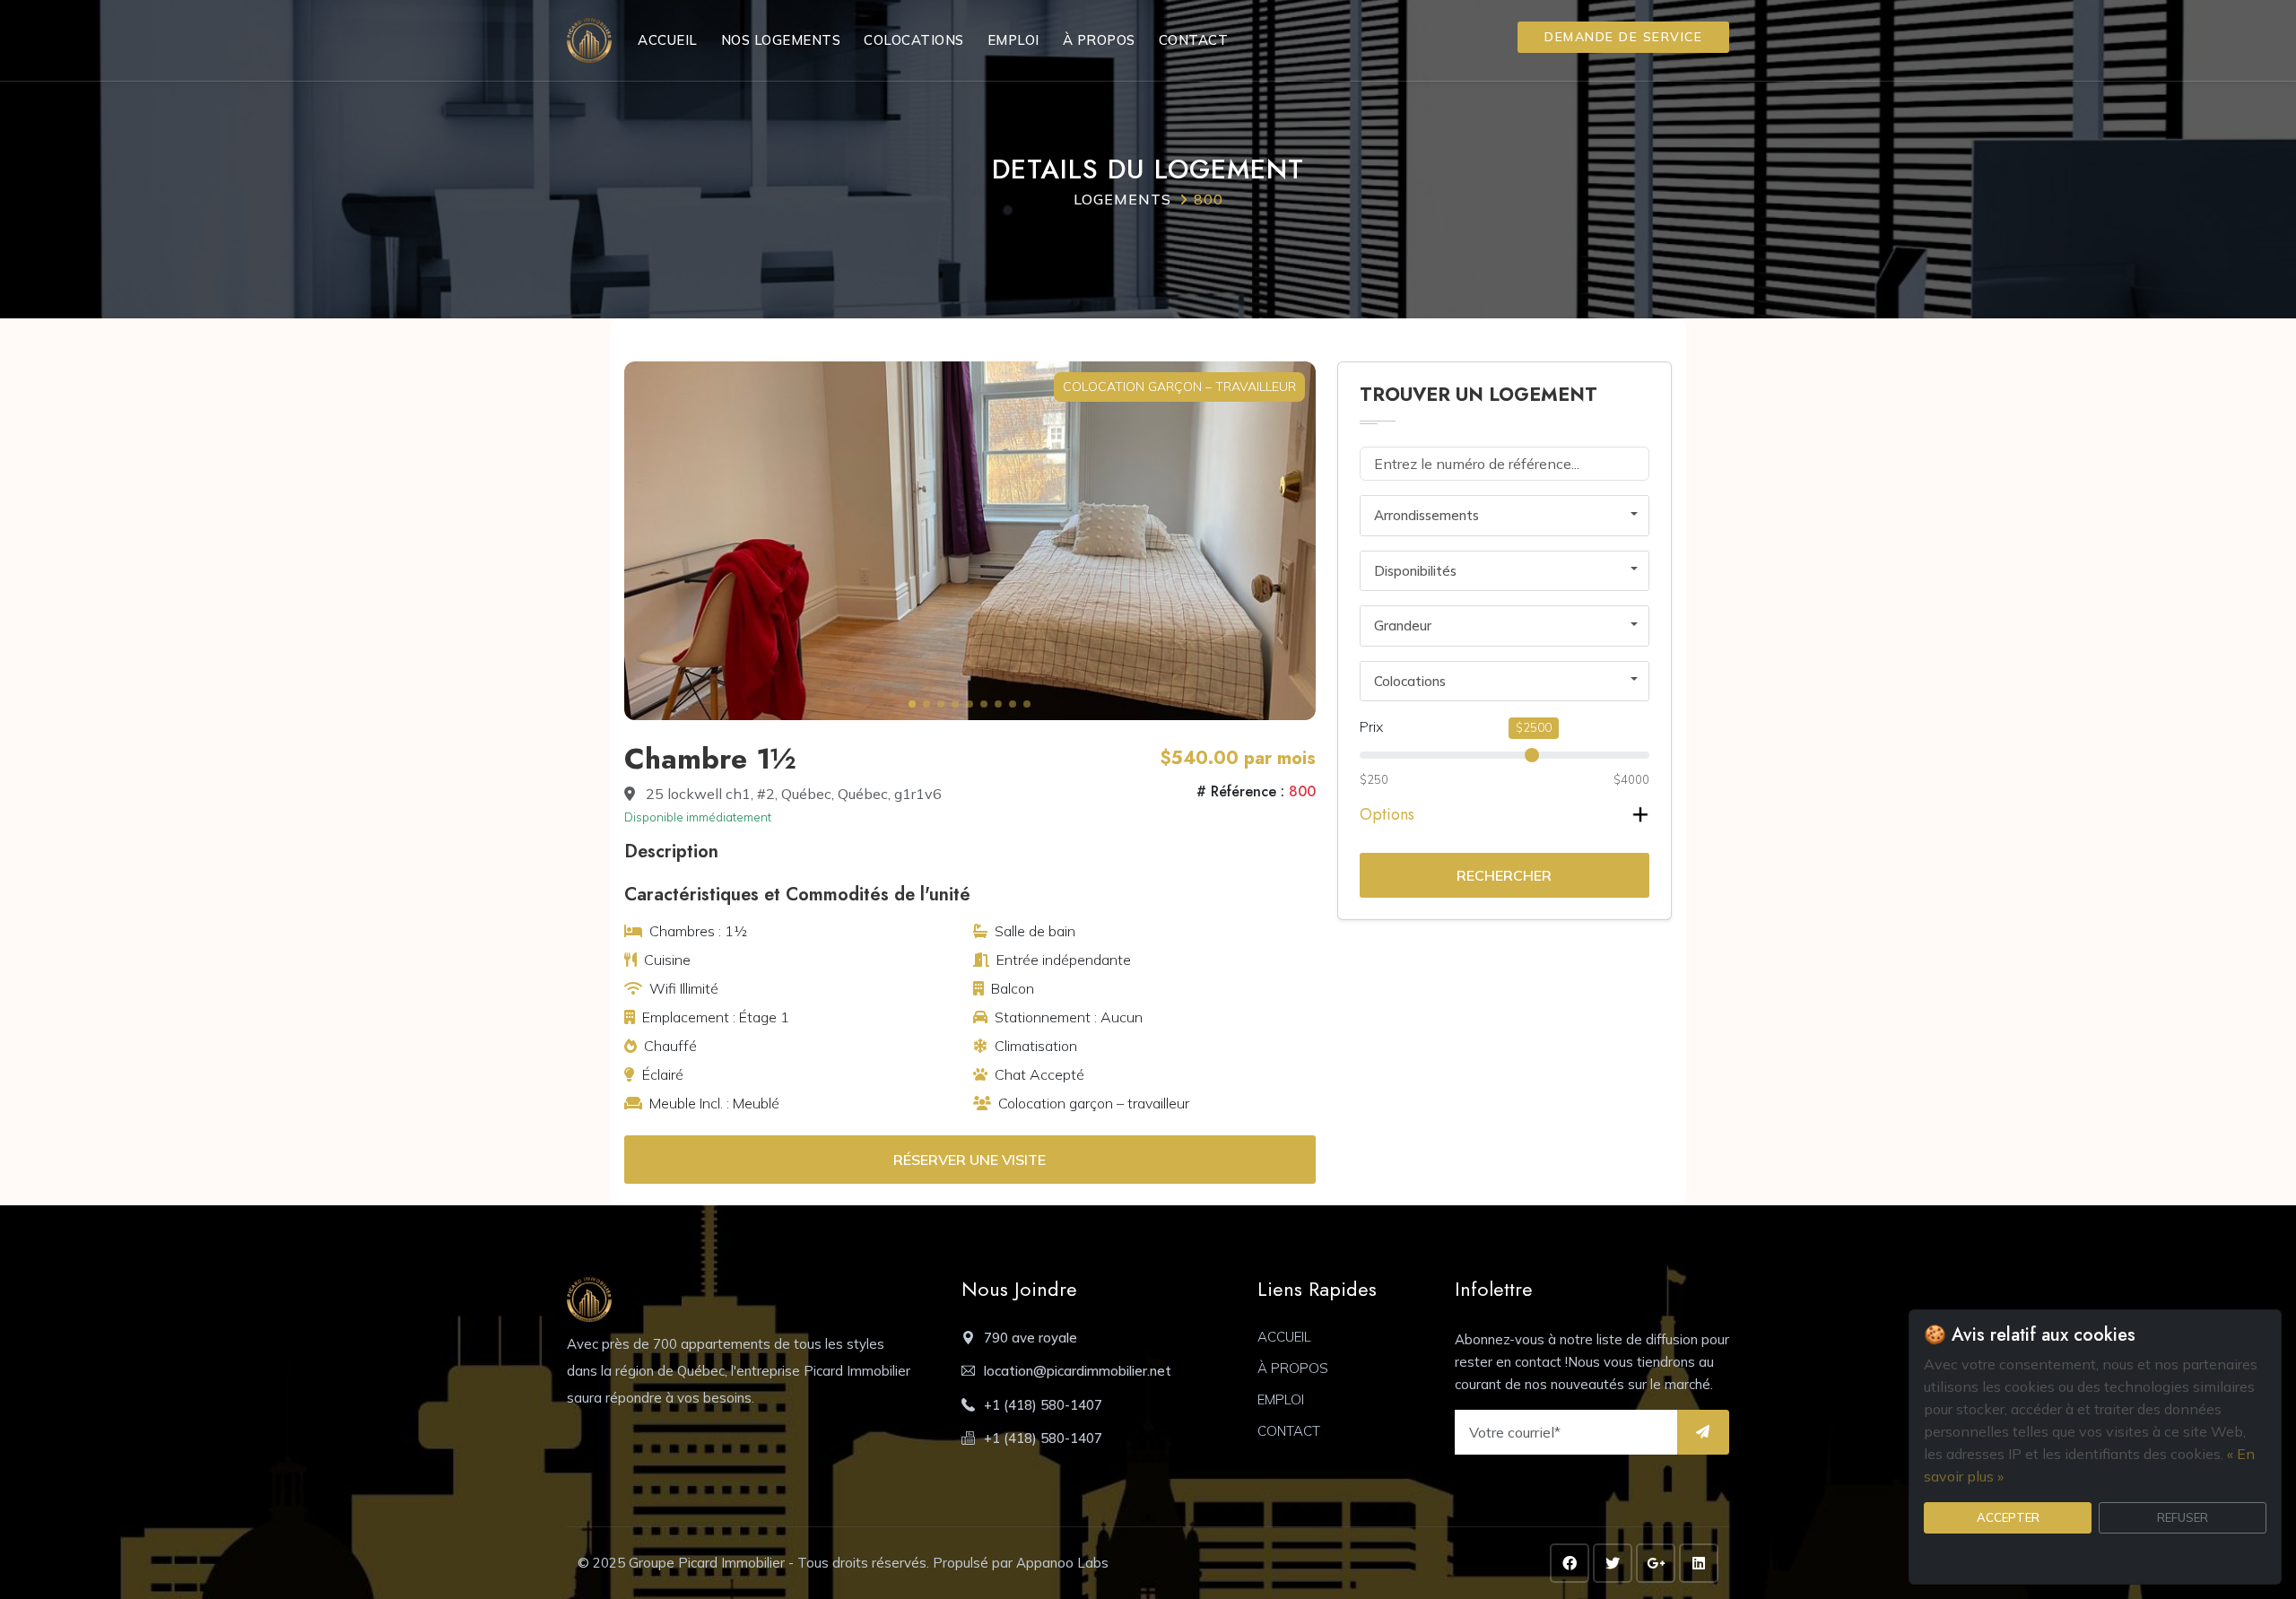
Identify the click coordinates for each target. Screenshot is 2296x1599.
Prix (1371, 726)
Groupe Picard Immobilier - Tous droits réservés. (781, 1563)
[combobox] (1505, 516)
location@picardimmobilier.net (1078, 1371)
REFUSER (2183, 1517)
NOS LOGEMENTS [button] (781, 40)
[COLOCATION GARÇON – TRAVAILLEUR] (970, 539)
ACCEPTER (2008, 1517)
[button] (912, 704)
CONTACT (1194, 40)
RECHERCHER (1504, 875)
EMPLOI (1013, 40)
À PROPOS (1099, 40)
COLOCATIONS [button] (914, 40)
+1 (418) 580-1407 (1043, 1405)
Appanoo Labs (1062, 1563)
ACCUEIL (668, 40)
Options (1387, 814)
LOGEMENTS (1122, 199)
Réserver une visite (970, 1160)
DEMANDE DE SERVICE (1623, 37)
